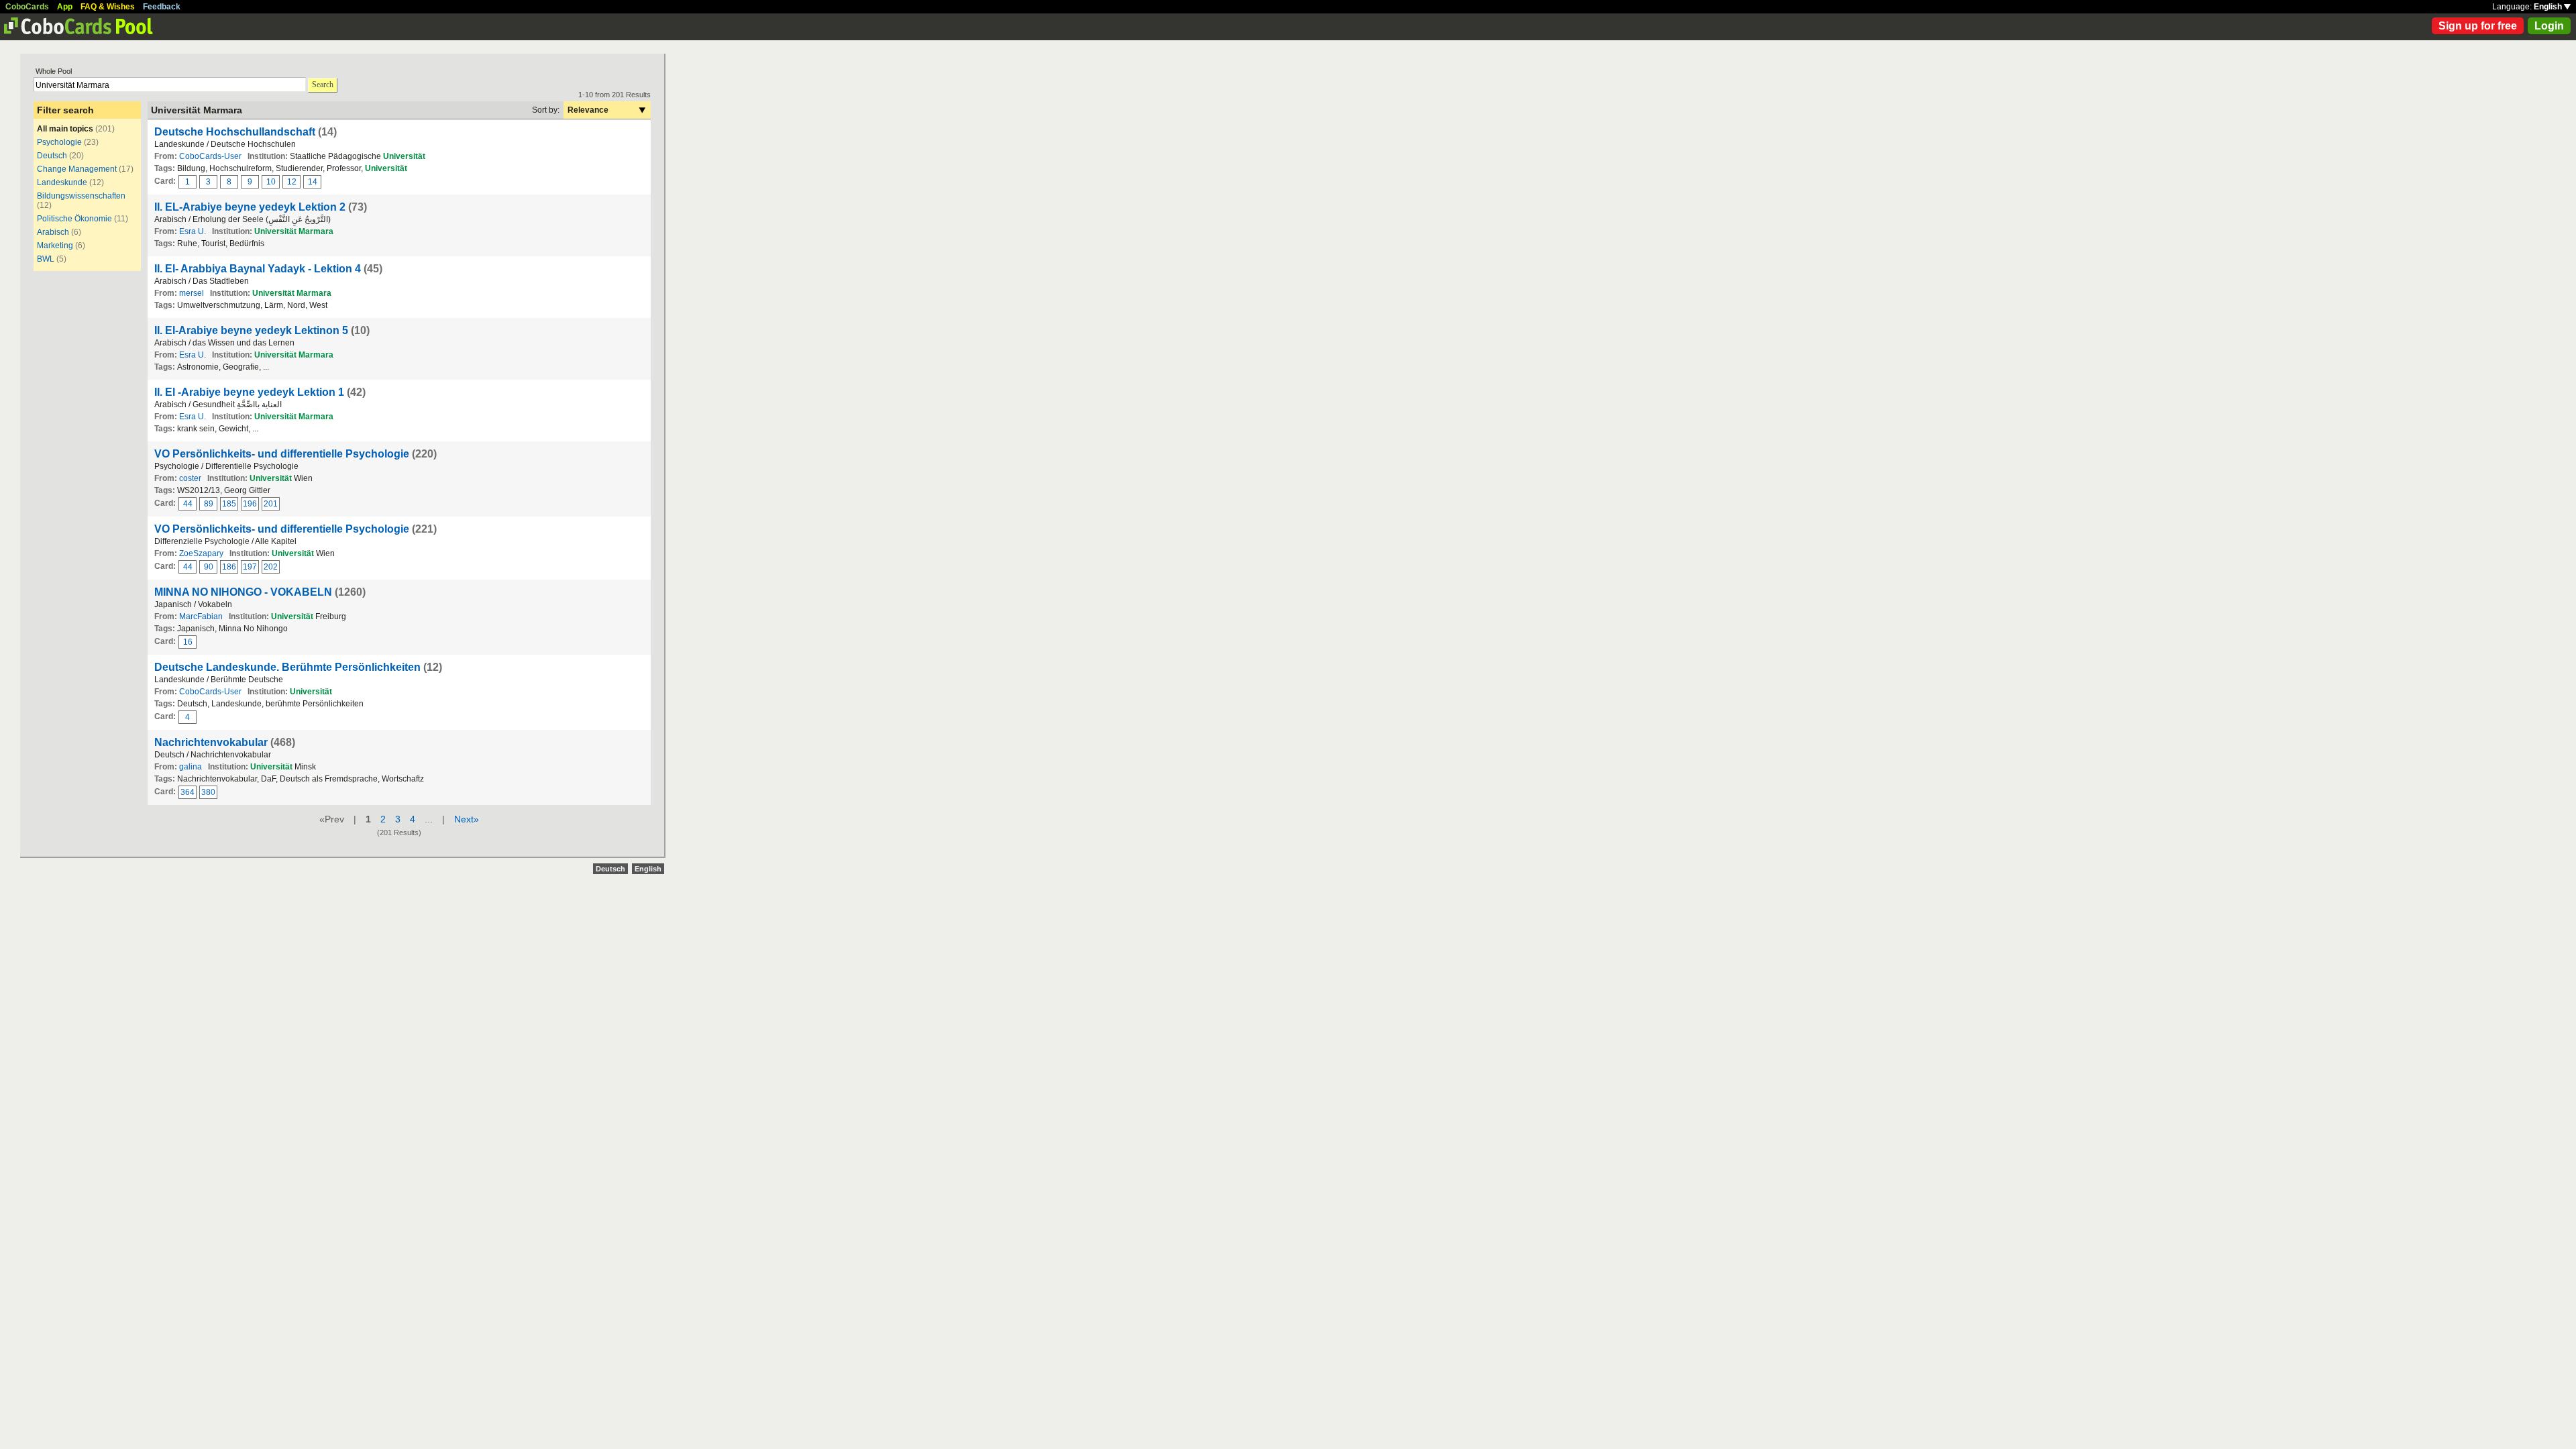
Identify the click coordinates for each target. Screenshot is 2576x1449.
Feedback (162, 7)
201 (271, 504)
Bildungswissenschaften (81, 196)
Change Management (77, 169)
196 (250, 504)
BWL (46, 259)
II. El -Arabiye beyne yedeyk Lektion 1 (249, 392)
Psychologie (59, 142)
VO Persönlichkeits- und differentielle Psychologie (282, 454)
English (2549, 7)
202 (271, 567)
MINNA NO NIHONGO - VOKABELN (243, 592)
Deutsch (52, 156)
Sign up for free (2478, 26)
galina (191, 767)
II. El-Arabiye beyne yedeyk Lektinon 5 (251, 330)
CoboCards (27, 7)
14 (313, 182)
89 (209, 504)
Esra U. (193, 231)
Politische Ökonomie (74, 219)
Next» (467, 819)
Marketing (55, 246)
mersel (192, 293)
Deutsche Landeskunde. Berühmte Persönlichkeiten (287, 667)
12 (292, 182)
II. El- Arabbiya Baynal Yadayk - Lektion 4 (258, 269)
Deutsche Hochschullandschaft (235, 132)
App (65, 7)
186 (229, 567)
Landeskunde (62, 182)
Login (2549, 26)
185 (229, 504)
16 (188, 642)
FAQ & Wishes (108, 7)
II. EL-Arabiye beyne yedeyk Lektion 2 (250, 207)
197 (250, 567)
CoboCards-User (210, 156)
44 (188, 504)
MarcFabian (201, 616)
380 (208, 792)
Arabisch (53, 232)
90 (209, 567)
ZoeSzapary (201, 553)
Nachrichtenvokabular (211, 742)
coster (190, 478)
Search (323, 85)
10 (271, 182)
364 (187, 792)
